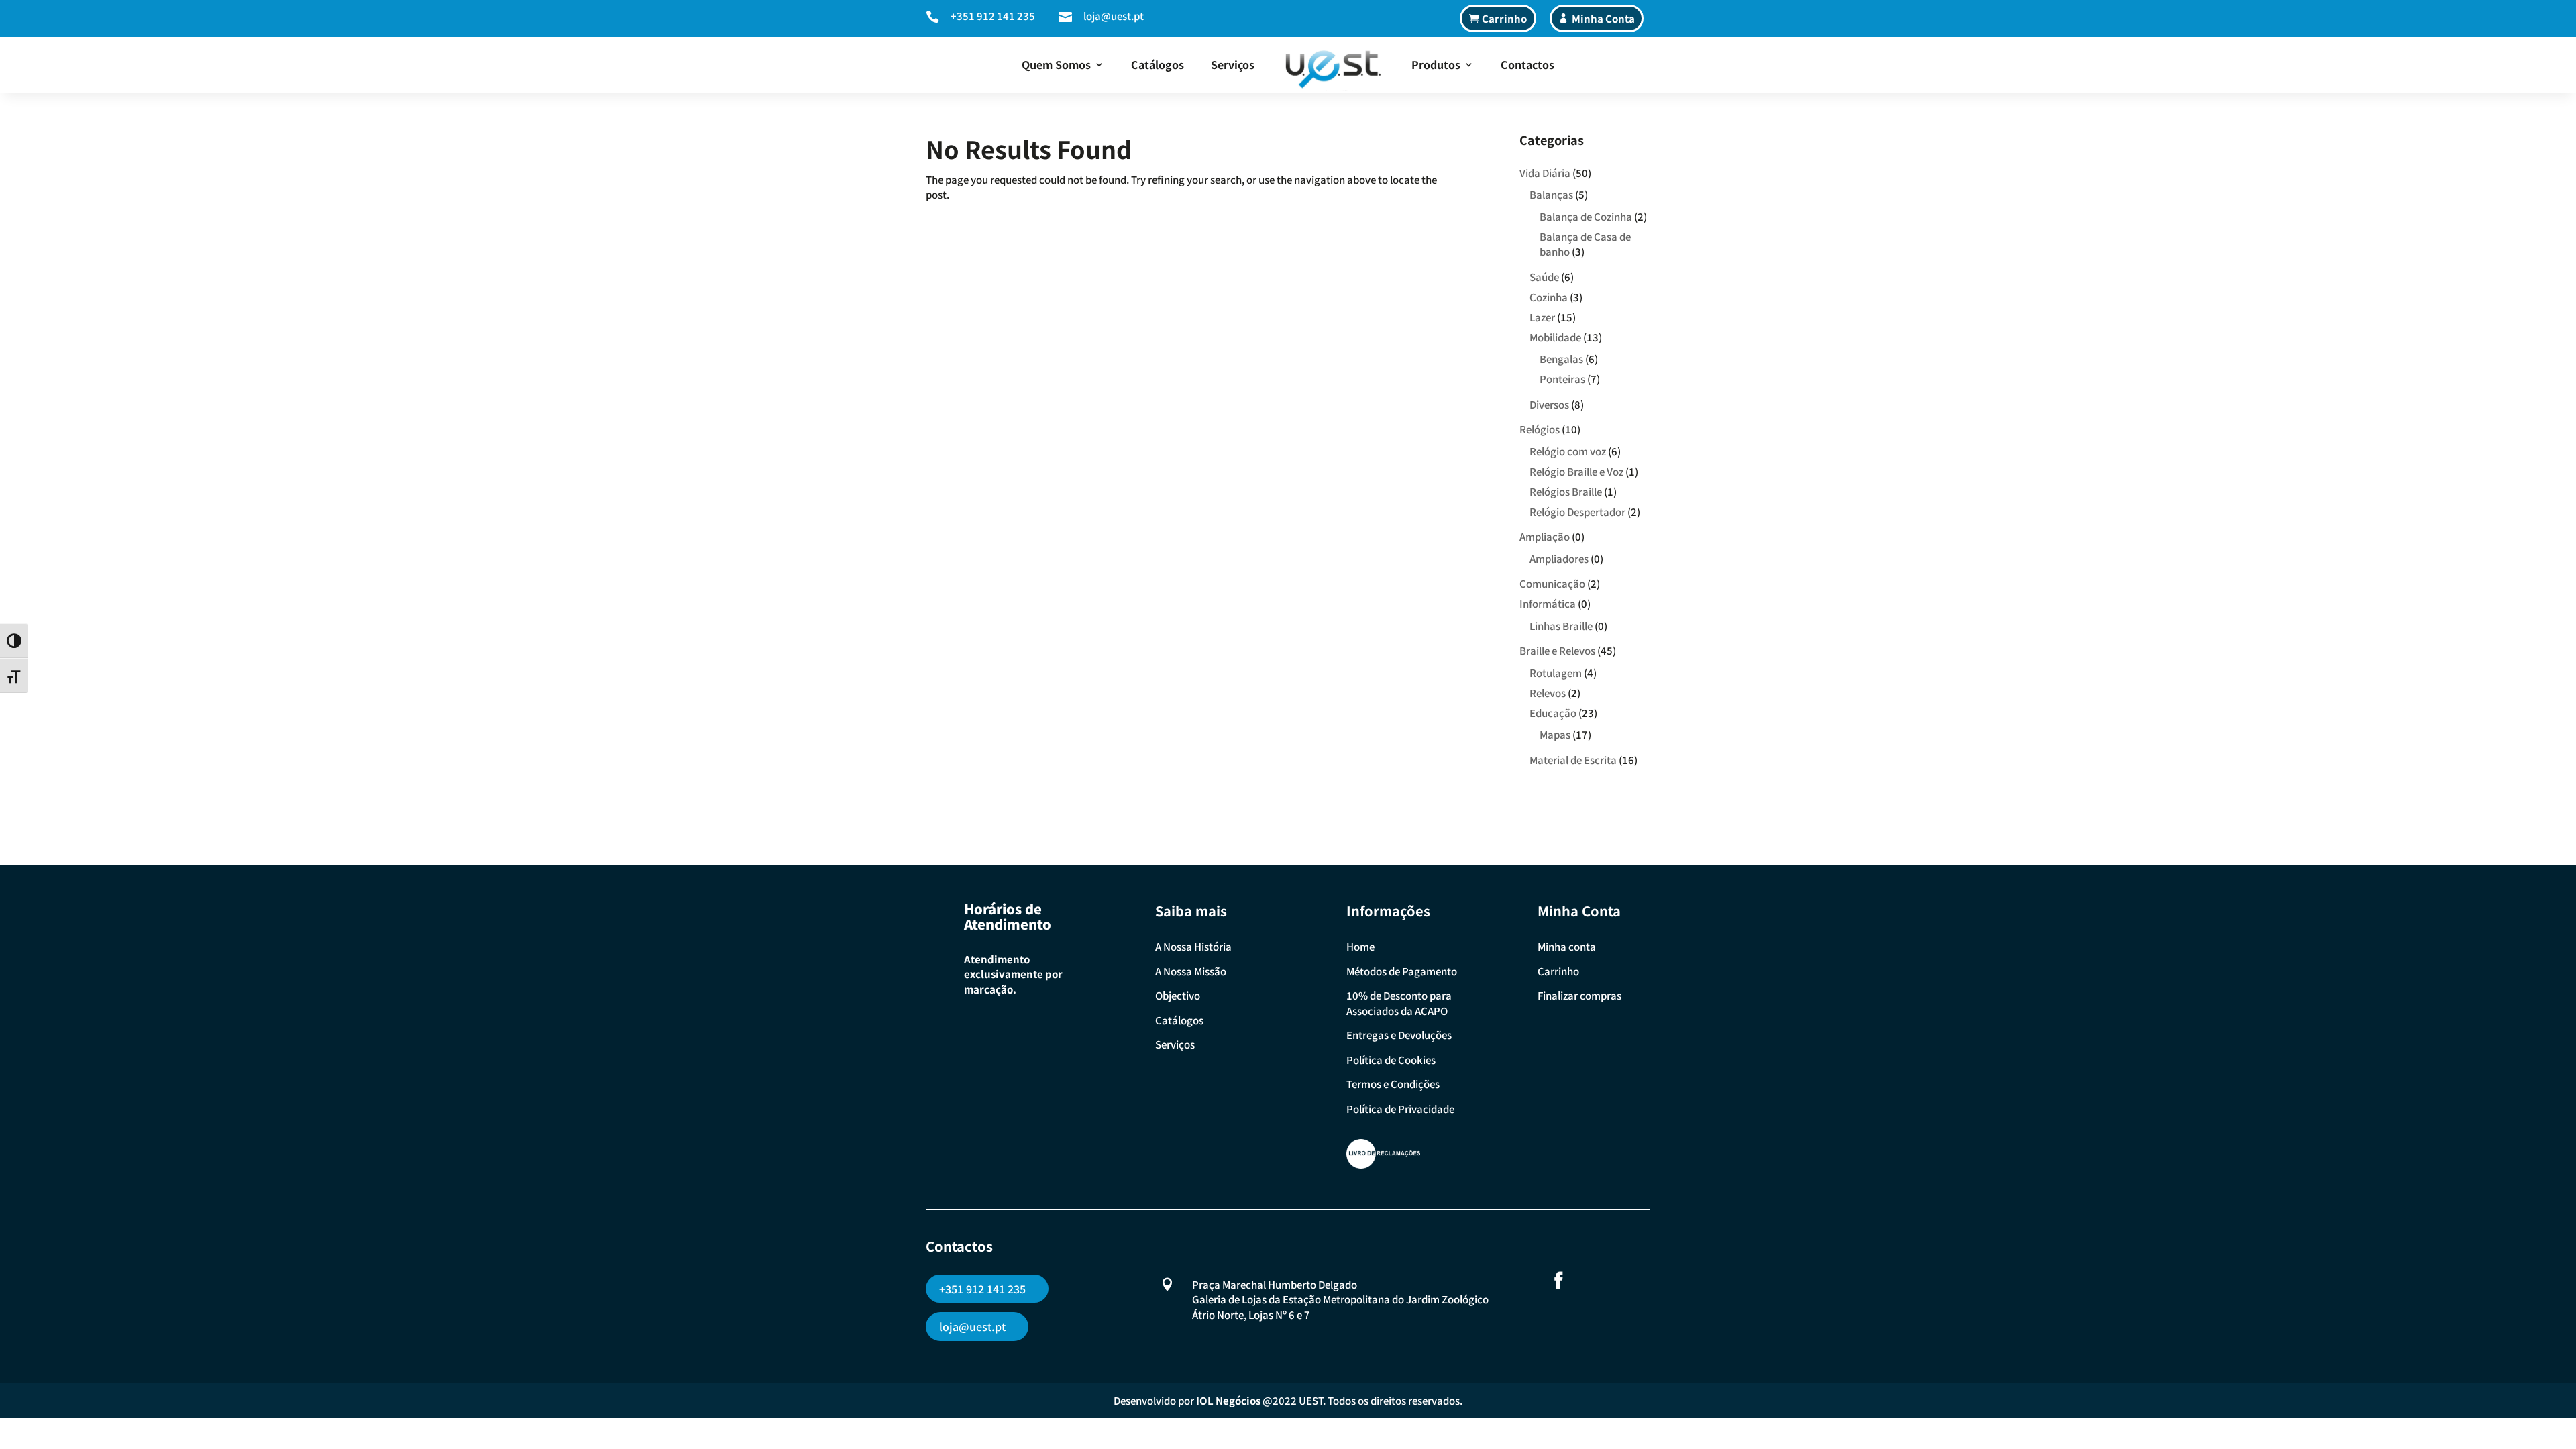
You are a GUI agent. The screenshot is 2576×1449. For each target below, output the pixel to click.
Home (1360, 946)
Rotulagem (1556, 673)
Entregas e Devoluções (1399, 1035)
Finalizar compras (1579, 995)
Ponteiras (1562, 379)
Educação (1553, 713)
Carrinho (1504, 18)
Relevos (1548, 693)
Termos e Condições (1393, 1084)
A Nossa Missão (1191, 971)
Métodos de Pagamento (1402, 971)
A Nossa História (1193, 946)
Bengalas (1561, 359)
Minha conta (1567, 946)
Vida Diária (1545, 173)
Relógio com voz (1568, 451)
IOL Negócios (1228, 1400)
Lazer (1542, 317)
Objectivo (1178, 995)
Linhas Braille (1561, 626)
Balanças (1551, 194)
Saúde (1544, 277)
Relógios (1540, 429)
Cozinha (1549, 297)
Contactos (1527, 64)
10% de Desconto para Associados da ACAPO (1399, 1003)
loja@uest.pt (1114, 16)
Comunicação (1552, 583)
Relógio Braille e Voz (1576, 471)
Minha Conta (1603, 18)
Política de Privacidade (1400, 1109)
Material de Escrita (1573, 760)
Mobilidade (1555, 337)
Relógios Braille (1566, 491)
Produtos (1436, 64)
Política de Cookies (1391, 1060)
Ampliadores (1559, 558)
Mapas (1555, 734)
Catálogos (1158, 64)
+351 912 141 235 (993, 16)
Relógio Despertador (1577, 512)
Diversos (1549, 404)
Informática (1548, 603)
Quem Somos (1056, 64)
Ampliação (1545, 536)
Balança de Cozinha (1586, 216)
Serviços (1233, 64)
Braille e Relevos (1557, 650)
